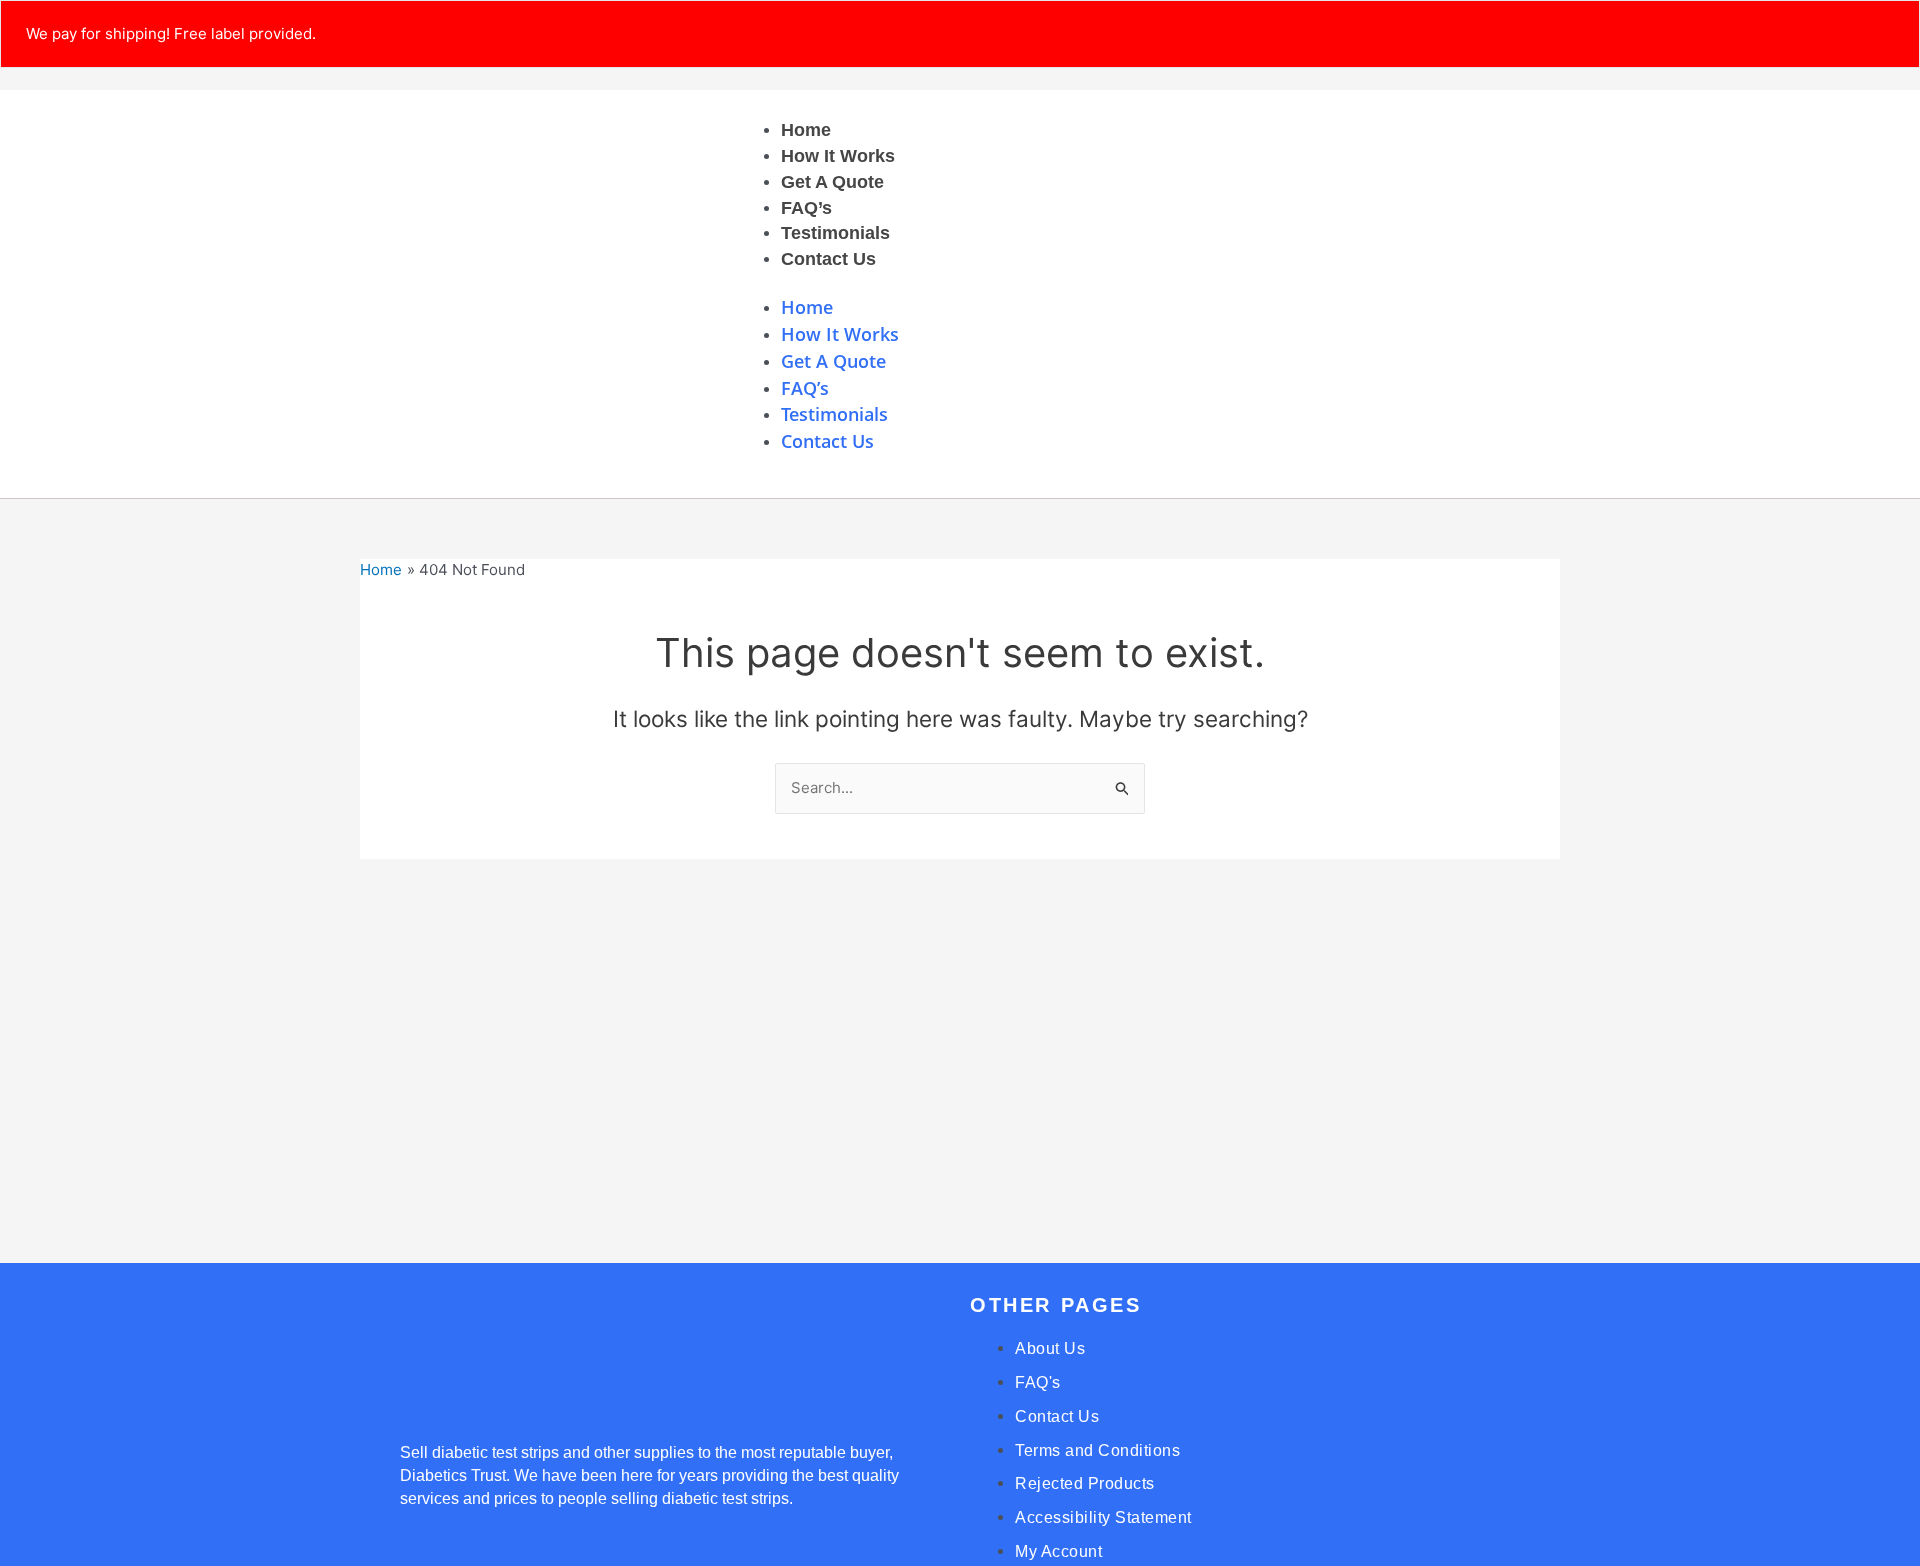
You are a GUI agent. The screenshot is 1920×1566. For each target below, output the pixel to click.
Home (806, 130)
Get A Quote (832, 182)
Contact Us (828, 259)
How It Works (838, 156)
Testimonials (835, 233)
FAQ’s (806, 208)
